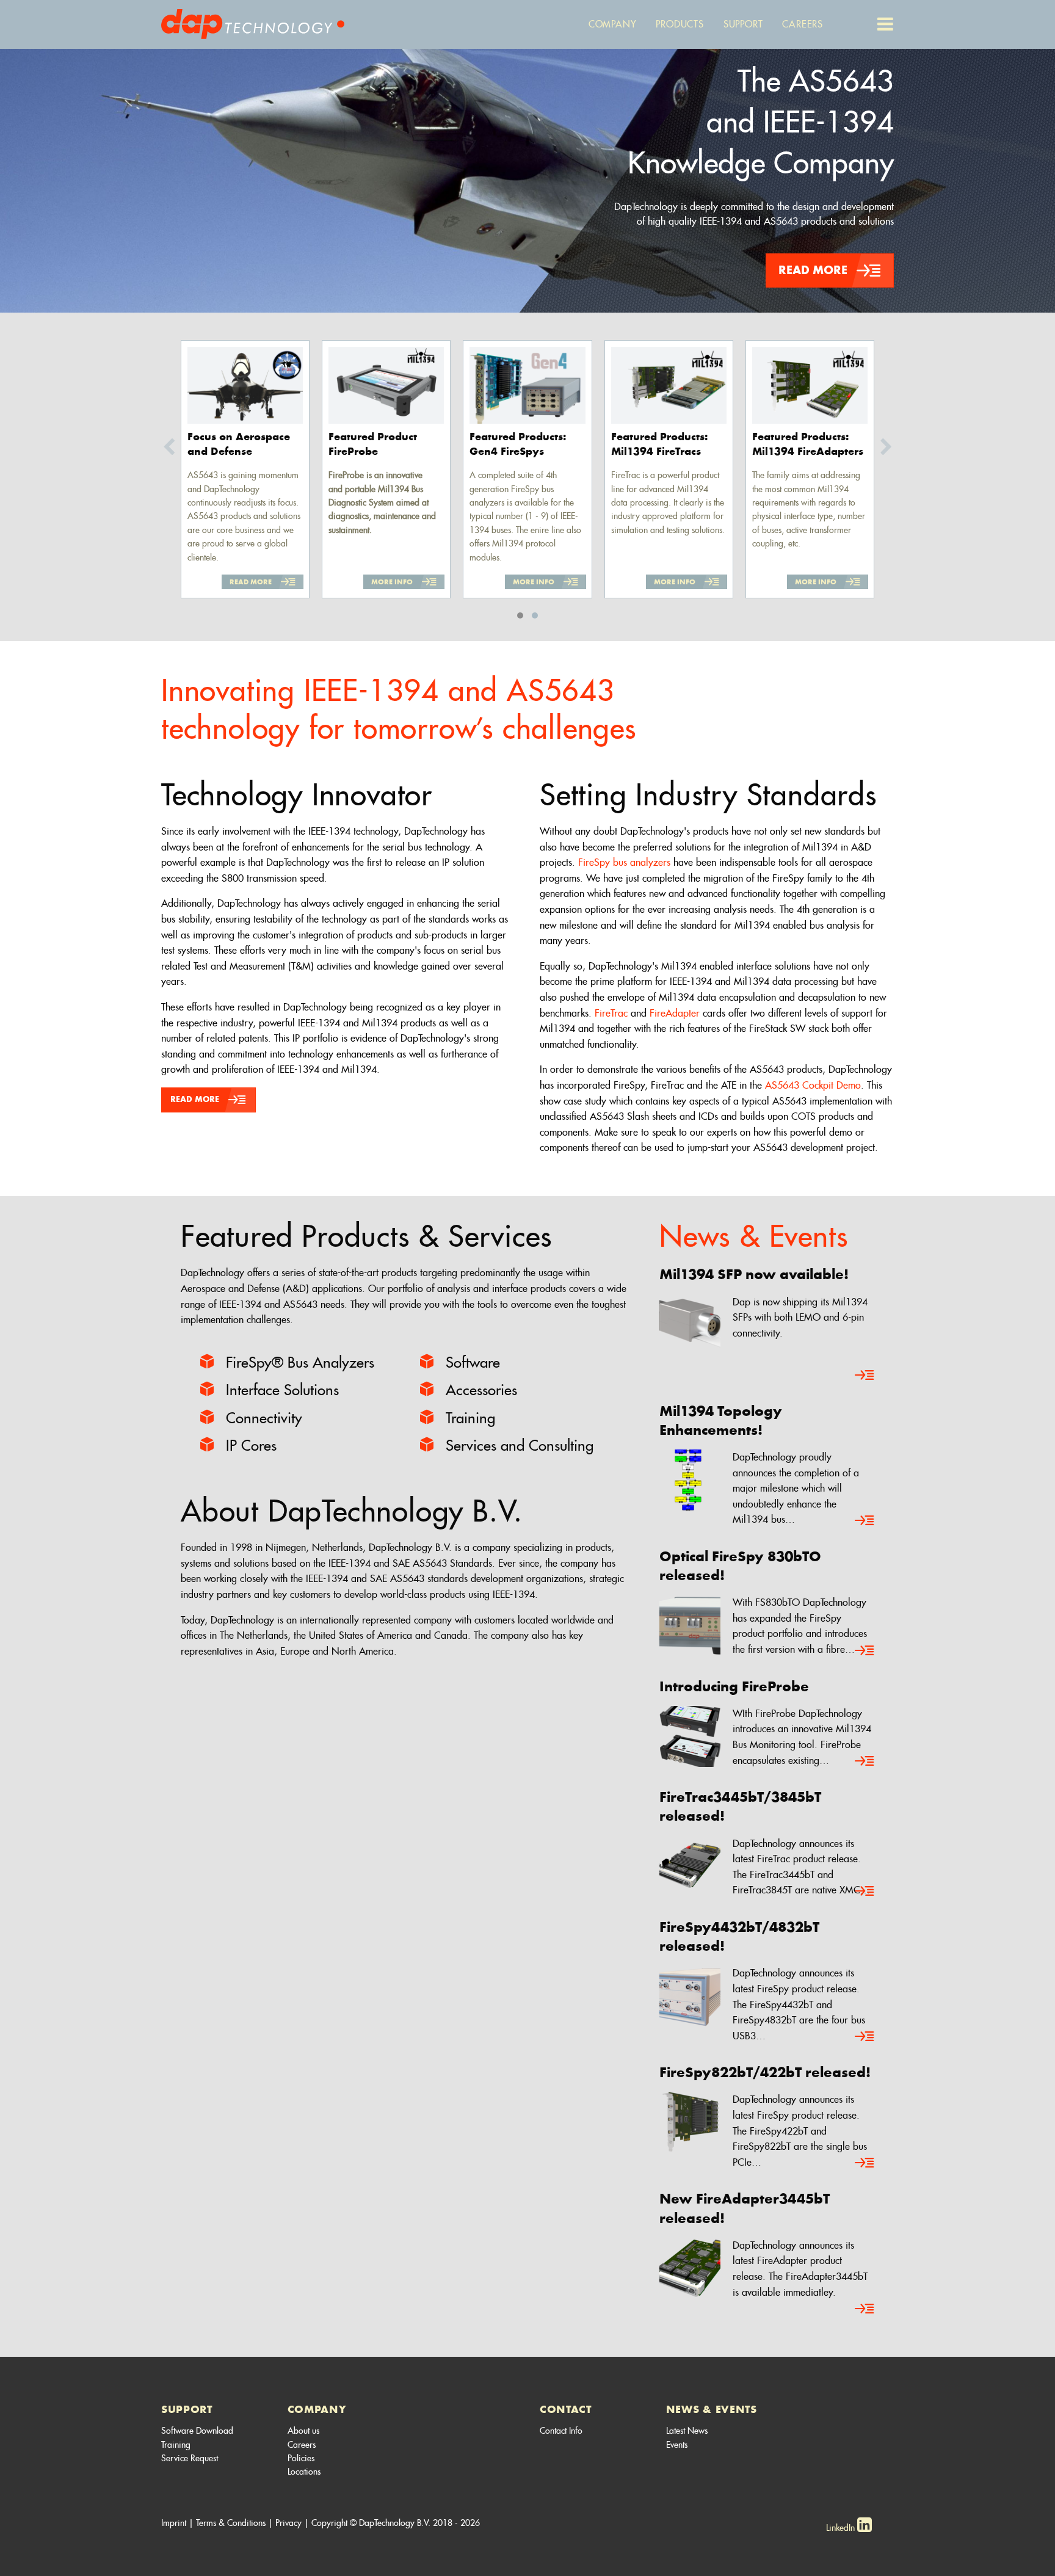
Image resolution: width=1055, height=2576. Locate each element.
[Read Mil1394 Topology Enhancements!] (865, 1521)
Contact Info (561, 2431)
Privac (286, 2523)
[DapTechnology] (253, 22)
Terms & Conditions (231, 2523)
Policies (301, 2458)
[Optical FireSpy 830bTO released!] (690, 1623)
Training (470, 1418)
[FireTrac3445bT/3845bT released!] (690, 1864)
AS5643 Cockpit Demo (813, 1085)
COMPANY (317, 2409)
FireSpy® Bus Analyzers (300, 1362)
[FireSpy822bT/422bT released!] (690, 2120)
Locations (304, 2472)
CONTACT (566, 2409)
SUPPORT (187, 2409)
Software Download (197, 2431)
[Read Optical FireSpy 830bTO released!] (865, 1651)
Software (473, 1362)
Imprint (174, 2523)
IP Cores (251, 1446)
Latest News (687, 2431)
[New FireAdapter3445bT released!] (690, 2266)
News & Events (753, 1236)
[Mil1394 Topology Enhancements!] (690, 1478)
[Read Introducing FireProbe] (865, 1761)
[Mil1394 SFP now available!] (690, 1322)
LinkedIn (842, 2528)
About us (303, 2431)
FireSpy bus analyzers (623, 862)
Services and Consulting (520, 1446)
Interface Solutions (282, 1390)
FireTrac (611, 1013)
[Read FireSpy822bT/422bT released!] (865, 2163)
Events (677, 2445)
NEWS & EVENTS (712, 2409)
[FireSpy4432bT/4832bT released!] (690, 1994)
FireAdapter (675, 1013)
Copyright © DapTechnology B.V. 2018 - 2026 (396, 2523)
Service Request (190, 2458)
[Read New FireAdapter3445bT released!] (865, 2309)
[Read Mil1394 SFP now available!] (865, 1376)
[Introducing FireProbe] (690, 1734)
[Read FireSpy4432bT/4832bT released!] (865, 2037)
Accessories (481, 1390)
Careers (302, 2445)
